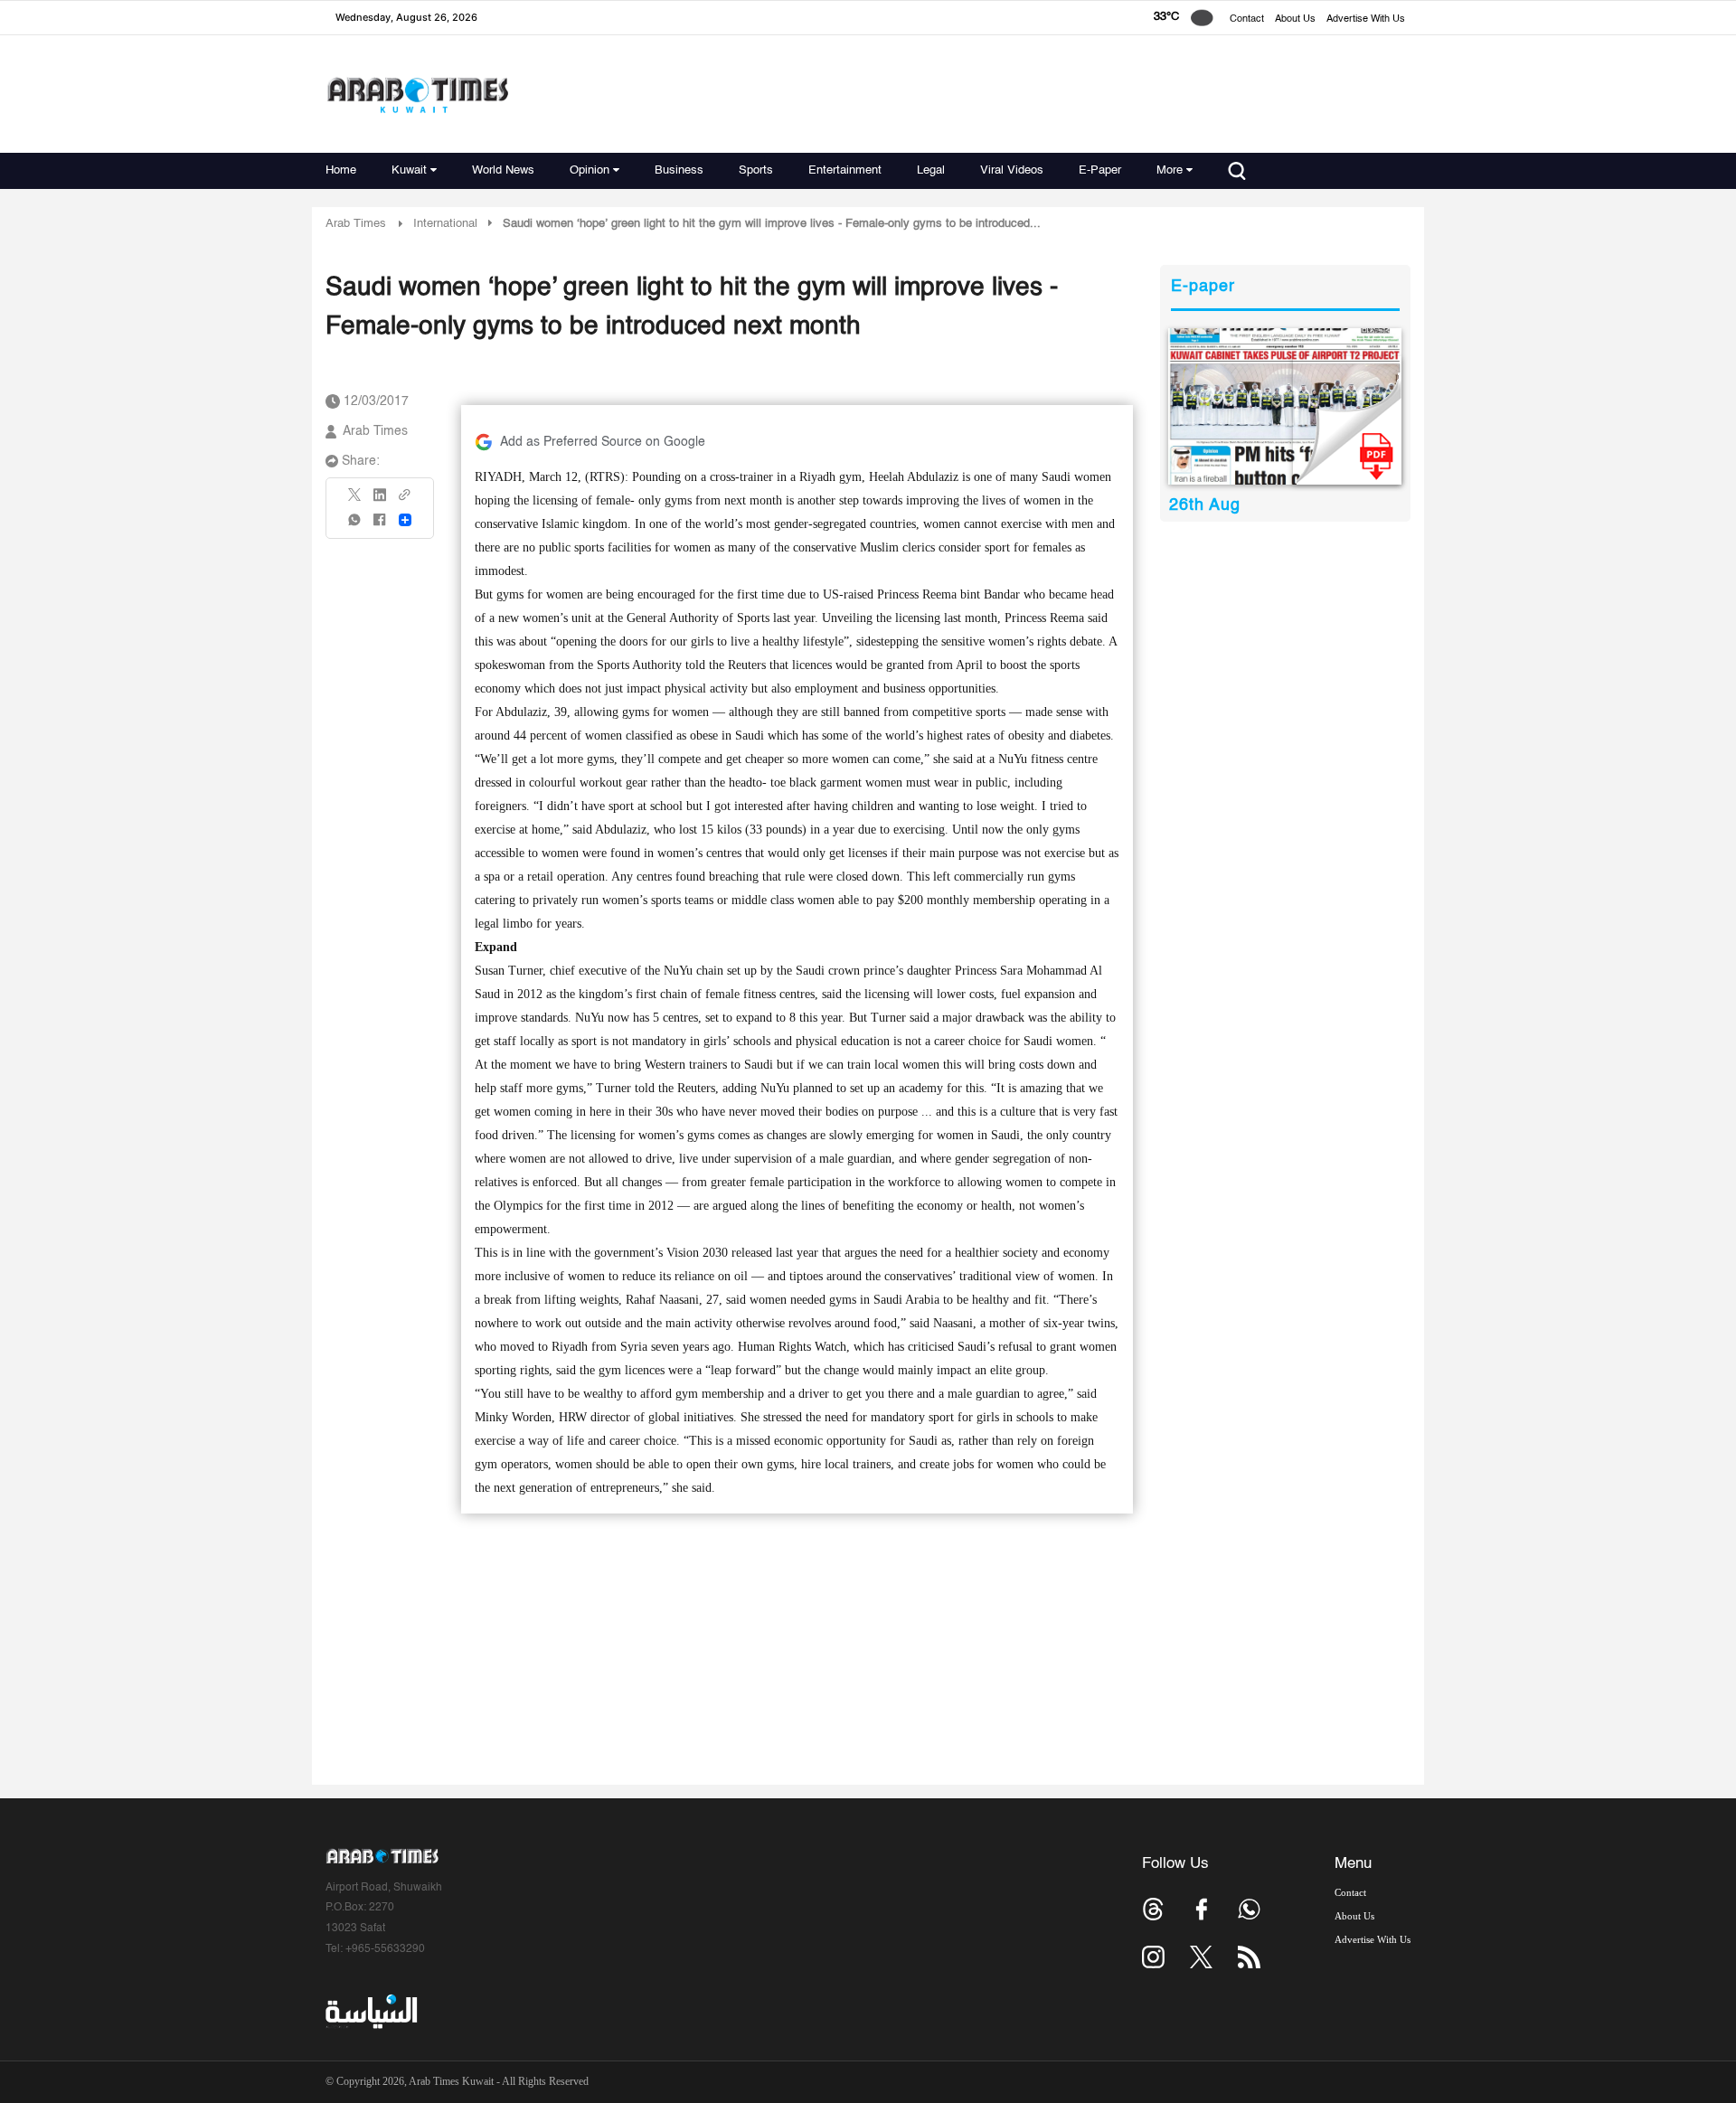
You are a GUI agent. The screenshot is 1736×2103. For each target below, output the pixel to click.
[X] (355, 500)
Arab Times (356, 224)
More (1170, 170)
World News (503, 170)
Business (679, 170)
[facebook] (380, 526)
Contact (1247, 19)
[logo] (417, 94)
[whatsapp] (355, 526)
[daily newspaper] (1285, 406)
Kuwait (409, 170)
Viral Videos (1012, 170)
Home (341, 170)
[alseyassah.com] (370, 2012)
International (445, 224)
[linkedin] (380, 501)
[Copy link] (405, 500)
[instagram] (1153, 1957)
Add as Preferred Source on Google (603, 442)
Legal (931, 170)
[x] (1201, 1957)
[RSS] (1249, 1957)
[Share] (405, 520)
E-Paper (1100, 170)
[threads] (1153, 1909)
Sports (756, 170)
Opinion (590, 170)
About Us (1295, 19)
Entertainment (845, 170)
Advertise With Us (1366, 19)
